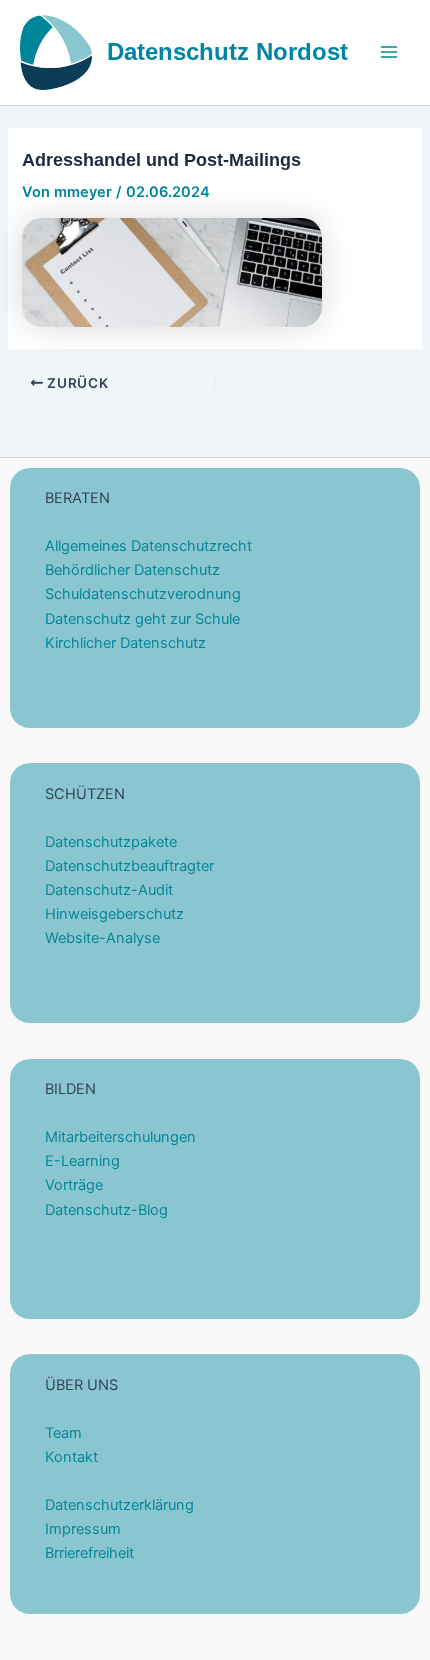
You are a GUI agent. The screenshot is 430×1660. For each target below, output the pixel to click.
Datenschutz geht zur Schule (142, 619)
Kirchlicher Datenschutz (125, 643)
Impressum (83, 1529)
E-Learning (82, 1161)
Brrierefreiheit (89, 1553)
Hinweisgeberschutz (114, 914)
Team (63, 1433)
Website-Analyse (102, 938)
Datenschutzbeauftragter (129, 866)
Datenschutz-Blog (106, 1210)
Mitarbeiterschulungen (120, 1137)
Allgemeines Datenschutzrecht (148, 546)
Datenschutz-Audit (109, 890)
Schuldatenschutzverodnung (143, 594)
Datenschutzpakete (111, 842)
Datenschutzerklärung (119, 1505)
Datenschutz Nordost (227, 52)
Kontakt (71, 1457)
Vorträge (74, 1185)
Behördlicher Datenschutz (132, 570)
